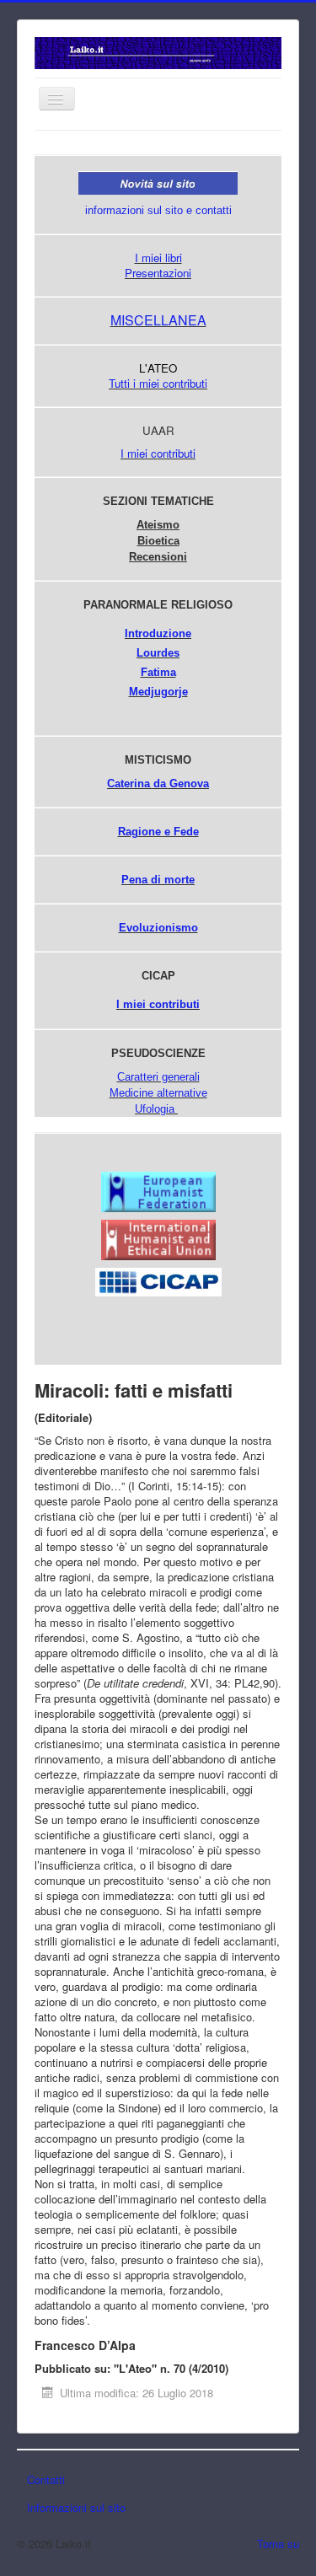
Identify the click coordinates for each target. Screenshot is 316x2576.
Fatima (158, 672)
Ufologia (155, 1109)
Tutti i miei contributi (158, 383)
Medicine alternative (158, 1093)
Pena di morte (158, 880)
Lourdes (158, 653)
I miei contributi (158, 453)
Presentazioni (158, 273)
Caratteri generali (158, 1077)
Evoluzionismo (158, 928)
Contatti (46, 2479)
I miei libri (158, 258)
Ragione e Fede (158, 832)
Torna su (278, 2544)
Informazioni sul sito (76, 2507)
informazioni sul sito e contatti (158, 210)
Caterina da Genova (158, 784)
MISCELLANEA (158, 320)
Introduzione (158, 633)
